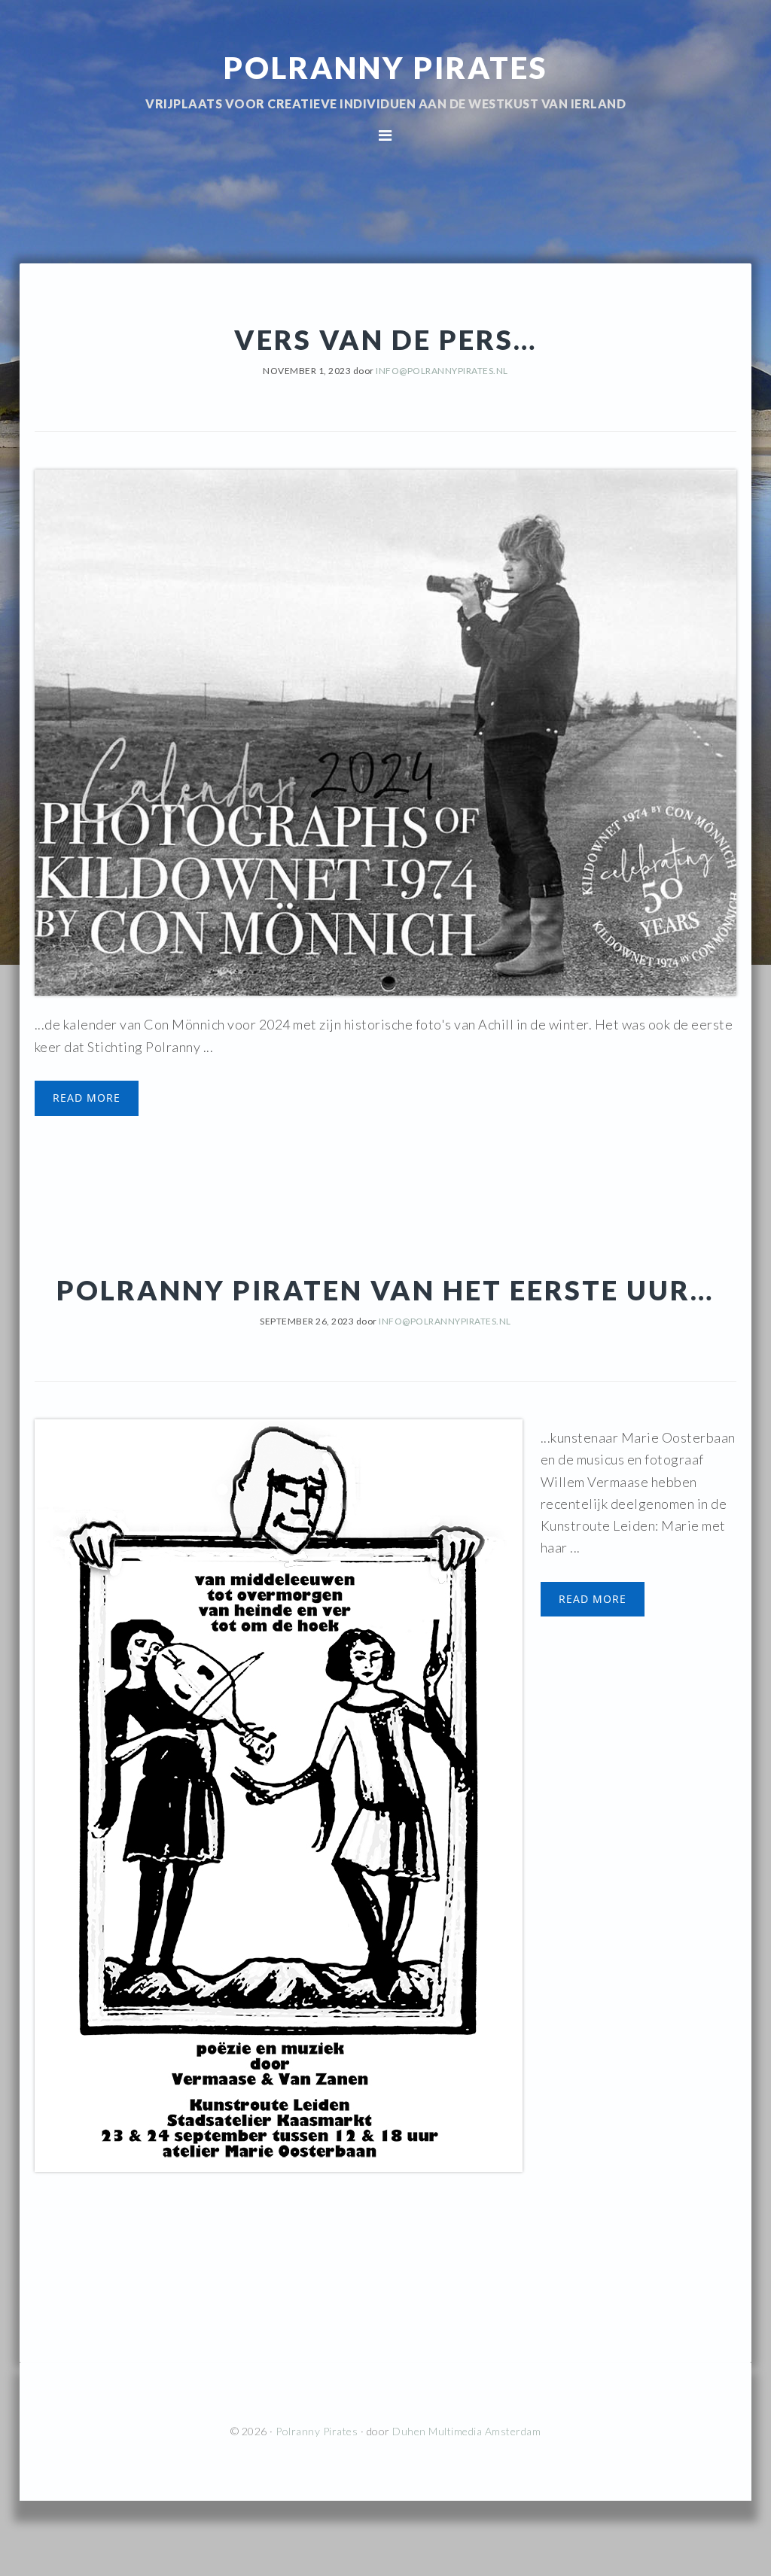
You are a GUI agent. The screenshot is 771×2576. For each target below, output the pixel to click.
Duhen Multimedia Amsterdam (466, 2431)
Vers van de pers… (385, 339)
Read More (87, 1098)
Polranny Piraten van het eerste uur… (385, 1290)
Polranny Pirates (385, 68)
